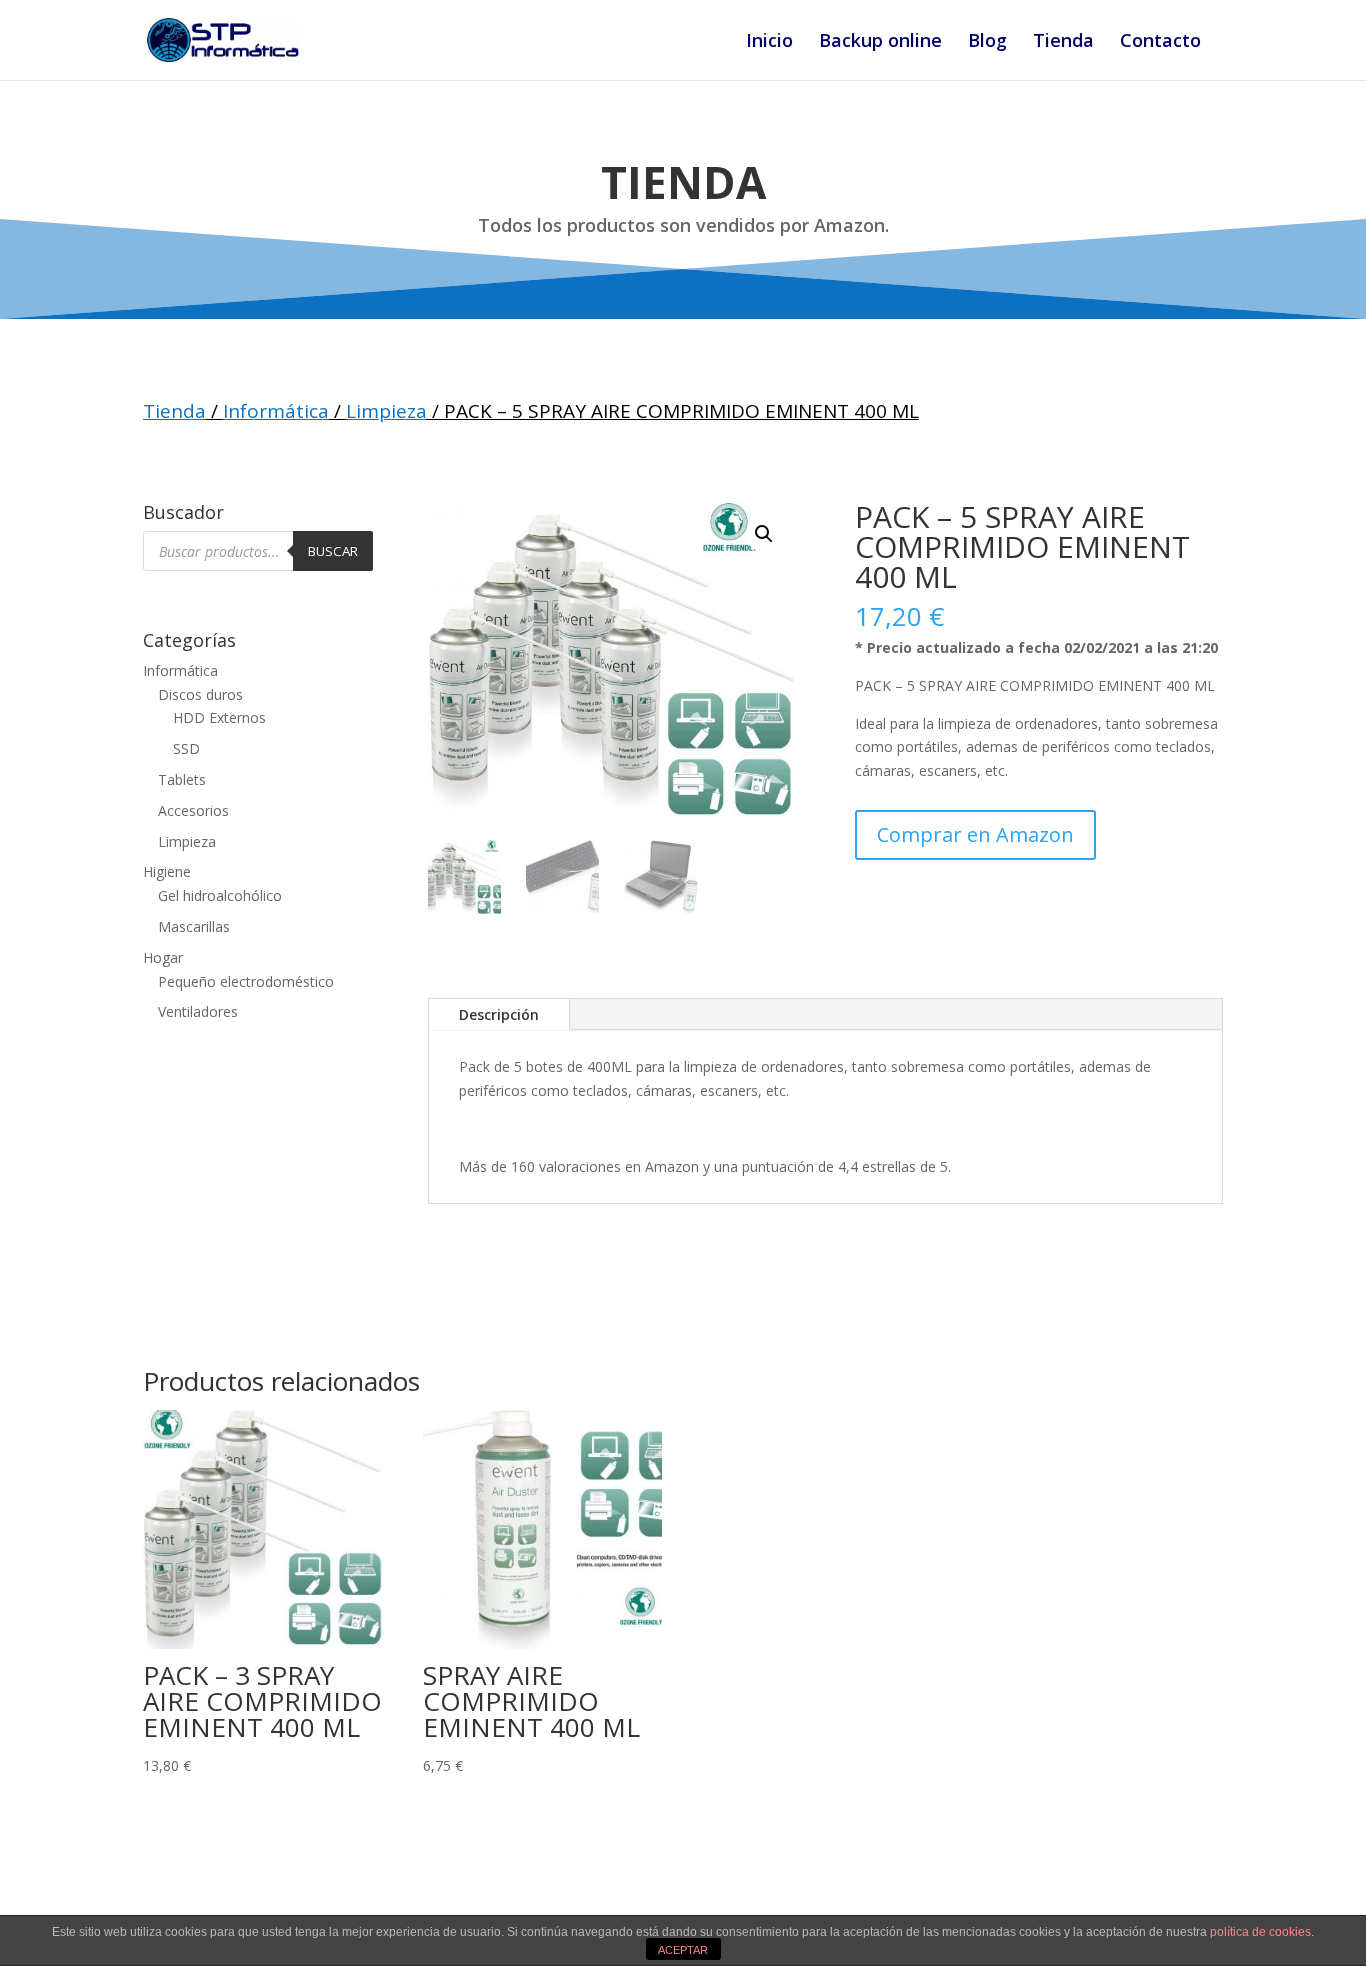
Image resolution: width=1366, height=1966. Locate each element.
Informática (276, 411)
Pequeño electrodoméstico (246, 981)
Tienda (1063, 42)
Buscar (333, 551)
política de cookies (1260, 1932)
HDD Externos (219, 717)
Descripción (499, 1014)
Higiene (167, 871)
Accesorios (193, 810)
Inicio (769, 42)
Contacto (1160, 42)
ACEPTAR (683, 1950)
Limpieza (386, 411)
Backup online (880, 42)
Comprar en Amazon (975, 834)
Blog (987, 42)
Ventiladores (198, 1011)
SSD (186, 748)
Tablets (182, 779)
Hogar (163, 957)
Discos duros (200, 694)
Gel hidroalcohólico (220, 895)
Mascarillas (194, 926)
